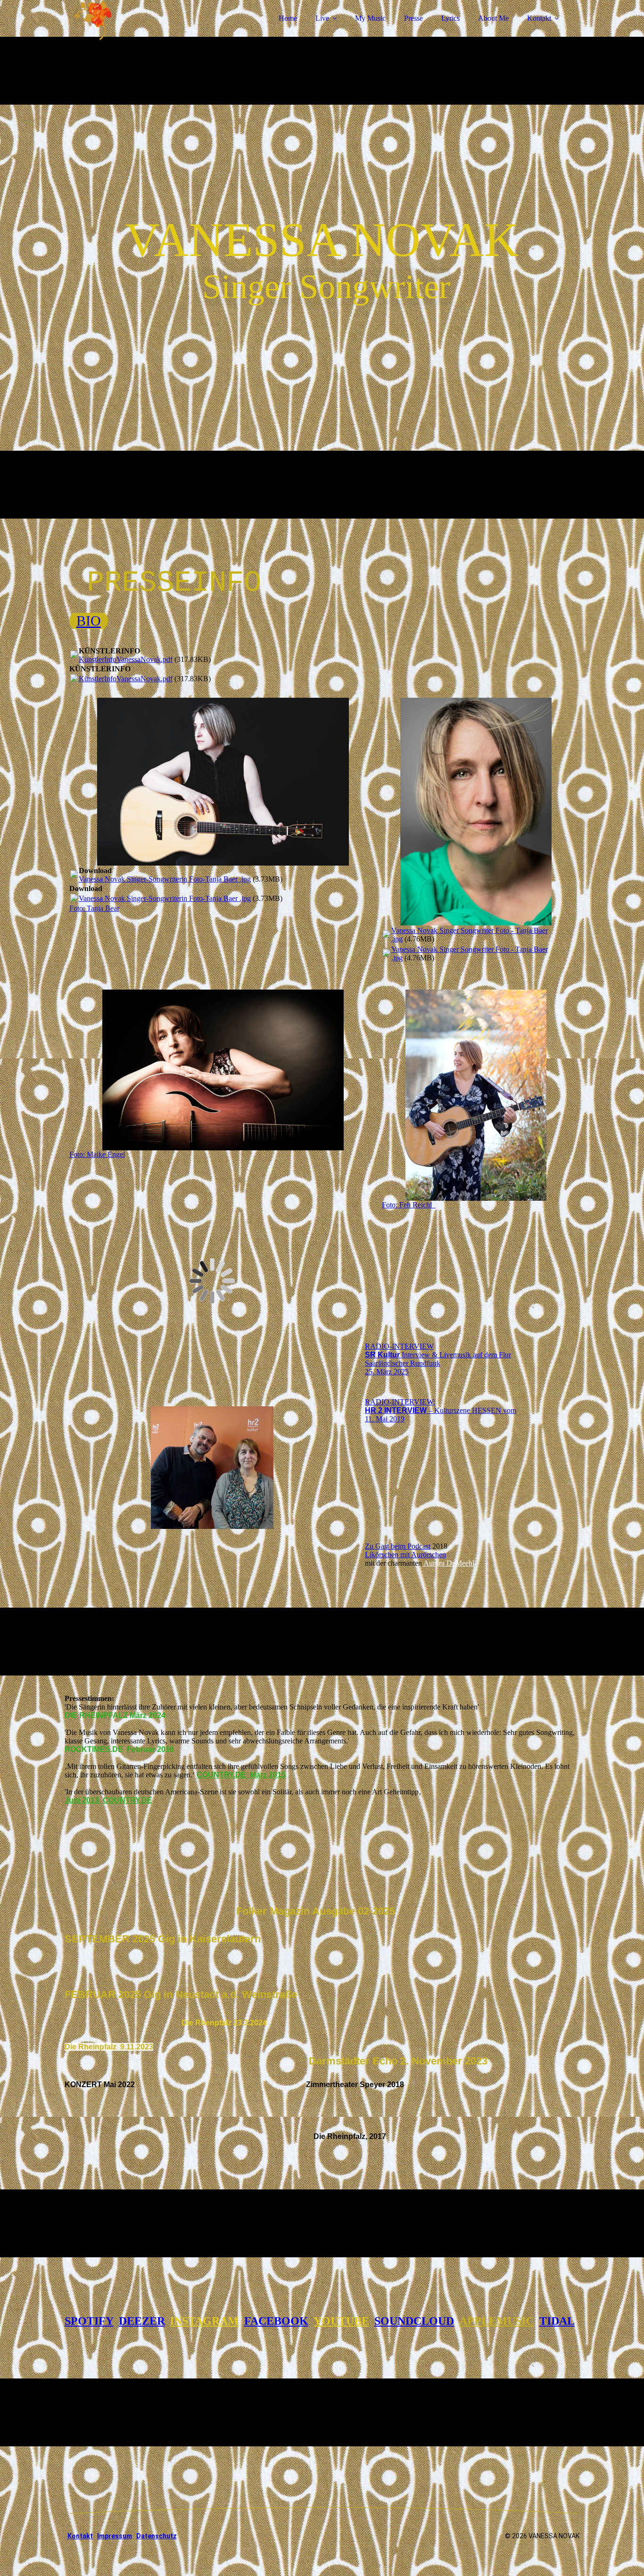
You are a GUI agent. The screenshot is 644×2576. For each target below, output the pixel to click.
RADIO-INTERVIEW (399, 1346)
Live (322, 18)
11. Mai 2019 (385, 1419)
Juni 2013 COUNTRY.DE (108, 1800)
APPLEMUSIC (496, 2321)
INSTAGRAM (204, 2321)
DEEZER (142, 2321)
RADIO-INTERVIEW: (400, 1402)
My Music (370, 18)
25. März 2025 (387, 1372)
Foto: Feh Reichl (409, 1205)
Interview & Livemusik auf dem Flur (438, 1355)
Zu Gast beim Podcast (398, 1546)
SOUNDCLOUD (414, 2321)
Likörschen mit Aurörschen (405, 1555)
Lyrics (450, 18)
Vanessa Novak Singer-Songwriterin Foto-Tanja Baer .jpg (165, 879)
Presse (413, 18)
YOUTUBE (341, 2321)
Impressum (115, 2536)
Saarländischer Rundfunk (403, 1363)
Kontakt (539, 18)
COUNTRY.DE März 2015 (241, 1775)
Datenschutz (157, 2536)
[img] (147, 33)
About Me (493, 18)
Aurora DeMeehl (449, 1563)
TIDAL (557, 2321)
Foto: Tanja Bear (94, 908)
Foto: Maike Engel (97, 1154)
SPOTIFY (89, 2321)
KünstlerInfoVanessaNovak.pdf (126, 659)
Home (288, 18)
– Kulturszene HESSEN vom (441, 1410)
